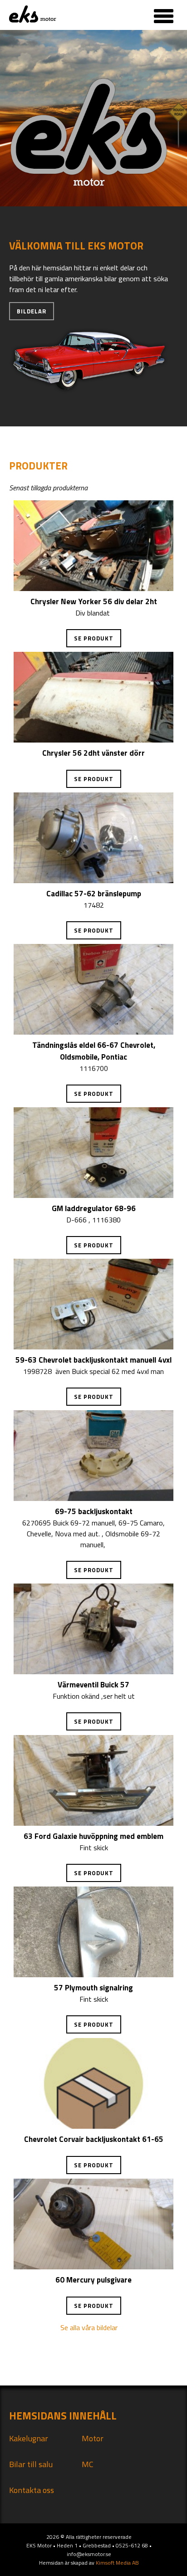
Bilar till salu (31, 2464)
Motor (93, 2438)
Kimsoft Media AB (117, 2563)
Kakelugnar (29, 2438)
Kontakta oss (32, 2490)
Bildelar (32, 311)
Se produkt (94, 638)
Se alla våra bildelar (89, 2327)
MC (88, 2464)
